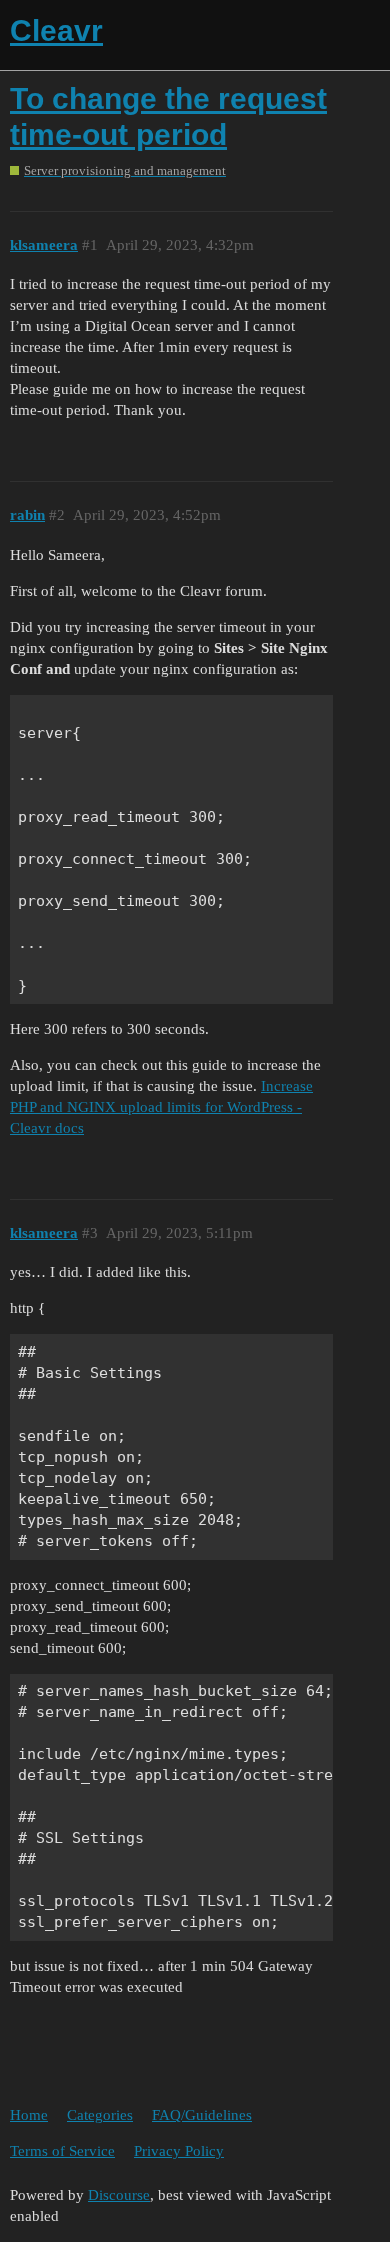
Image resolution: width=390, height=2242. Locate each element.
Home (29, 2115)
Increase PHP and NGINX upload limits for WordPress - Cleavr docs (161, 1107)
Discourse (119, 2195)
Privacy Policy (179, 2151)
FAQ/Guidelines (202, 2115)
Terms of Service (62, 2151)
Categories (100, 2115)
